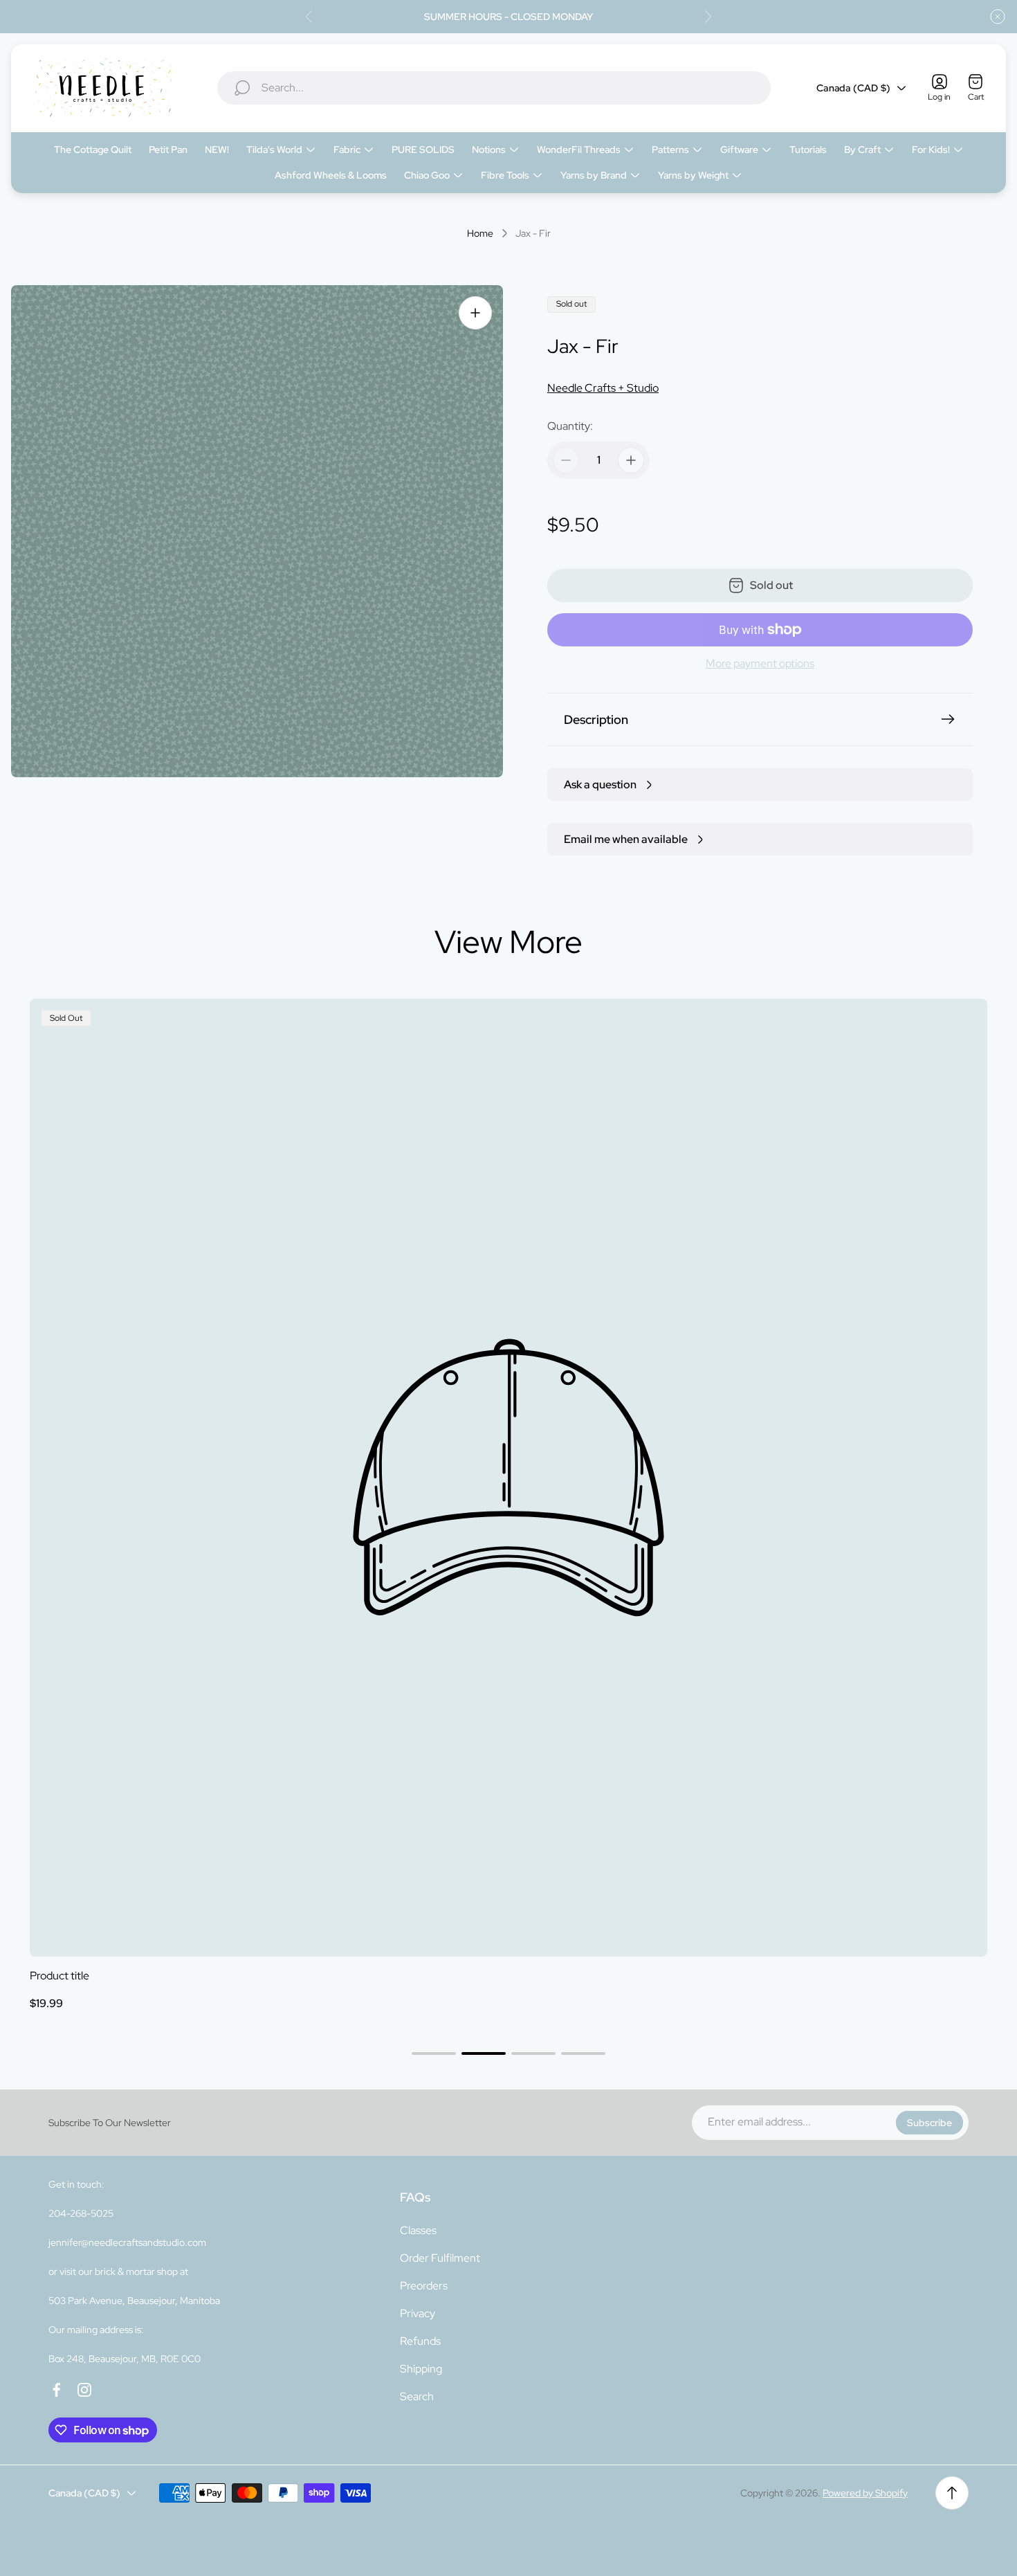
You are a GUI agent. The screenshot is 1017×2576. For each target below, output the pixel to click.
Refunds (420, 2341)
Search (417, 2396)
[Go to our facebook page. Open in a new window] (57, 2390)
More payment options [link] (760, 664)
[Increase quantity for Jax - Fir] (631, 460)
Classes (418, 2230)
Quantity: (570, 426)
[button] (434, 2053)
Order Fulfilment (440, 2258)
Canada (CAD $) (853, 88)
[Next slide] (708, 17)
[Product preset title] (508, 1478)
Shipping (421, 2369)
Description (596, 719)
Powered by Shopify (865, 2493)
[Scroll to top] (952, 2493)
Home (480, 234)
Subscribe (929, 2123)
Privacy (418, 2313)
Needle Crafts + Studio (603, 388)
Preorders (424, 2286)
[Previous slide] (309, 17)
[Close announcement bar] (998, 17)
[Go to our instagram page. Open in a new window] (84, 2390)
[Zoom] (475, 313)
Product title (59, 1976)
